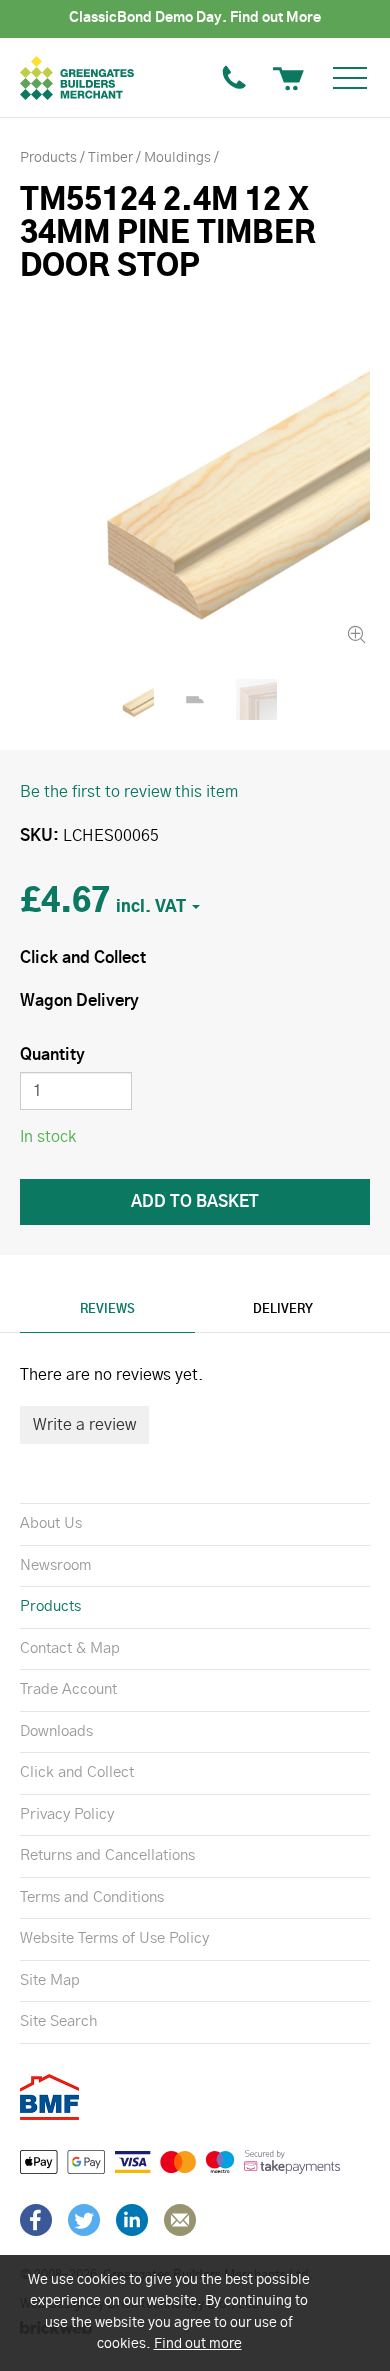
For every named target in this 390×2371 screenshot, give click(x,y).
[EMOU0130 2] (257, 700)
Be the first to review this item (129, 792)
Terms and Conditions (92, 1897)
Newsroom (55, 1565)
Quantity (52, 1055)
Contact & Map (70, 1648)
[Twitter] (84, 2220)
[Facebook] (36, 2220)
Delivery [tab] (283, 1309)
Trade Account (68, 1689)
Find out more (198, 2344)
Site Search (58, 2021)
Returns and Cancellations (107, 1855)
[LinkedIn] (132, 2220)
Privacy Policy (67, 1814)
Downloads (56, 1731)
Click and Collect (77, 1772)
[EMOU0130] (195, 474)
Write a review (84, 1425)
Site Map (50, 1980)
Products (50, 1606)
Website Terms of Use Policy (114, 1938)
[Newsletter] (180, 2220)
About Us (51, 1523)
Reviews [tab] (107, 1309)
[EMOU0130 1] (195, 700)
